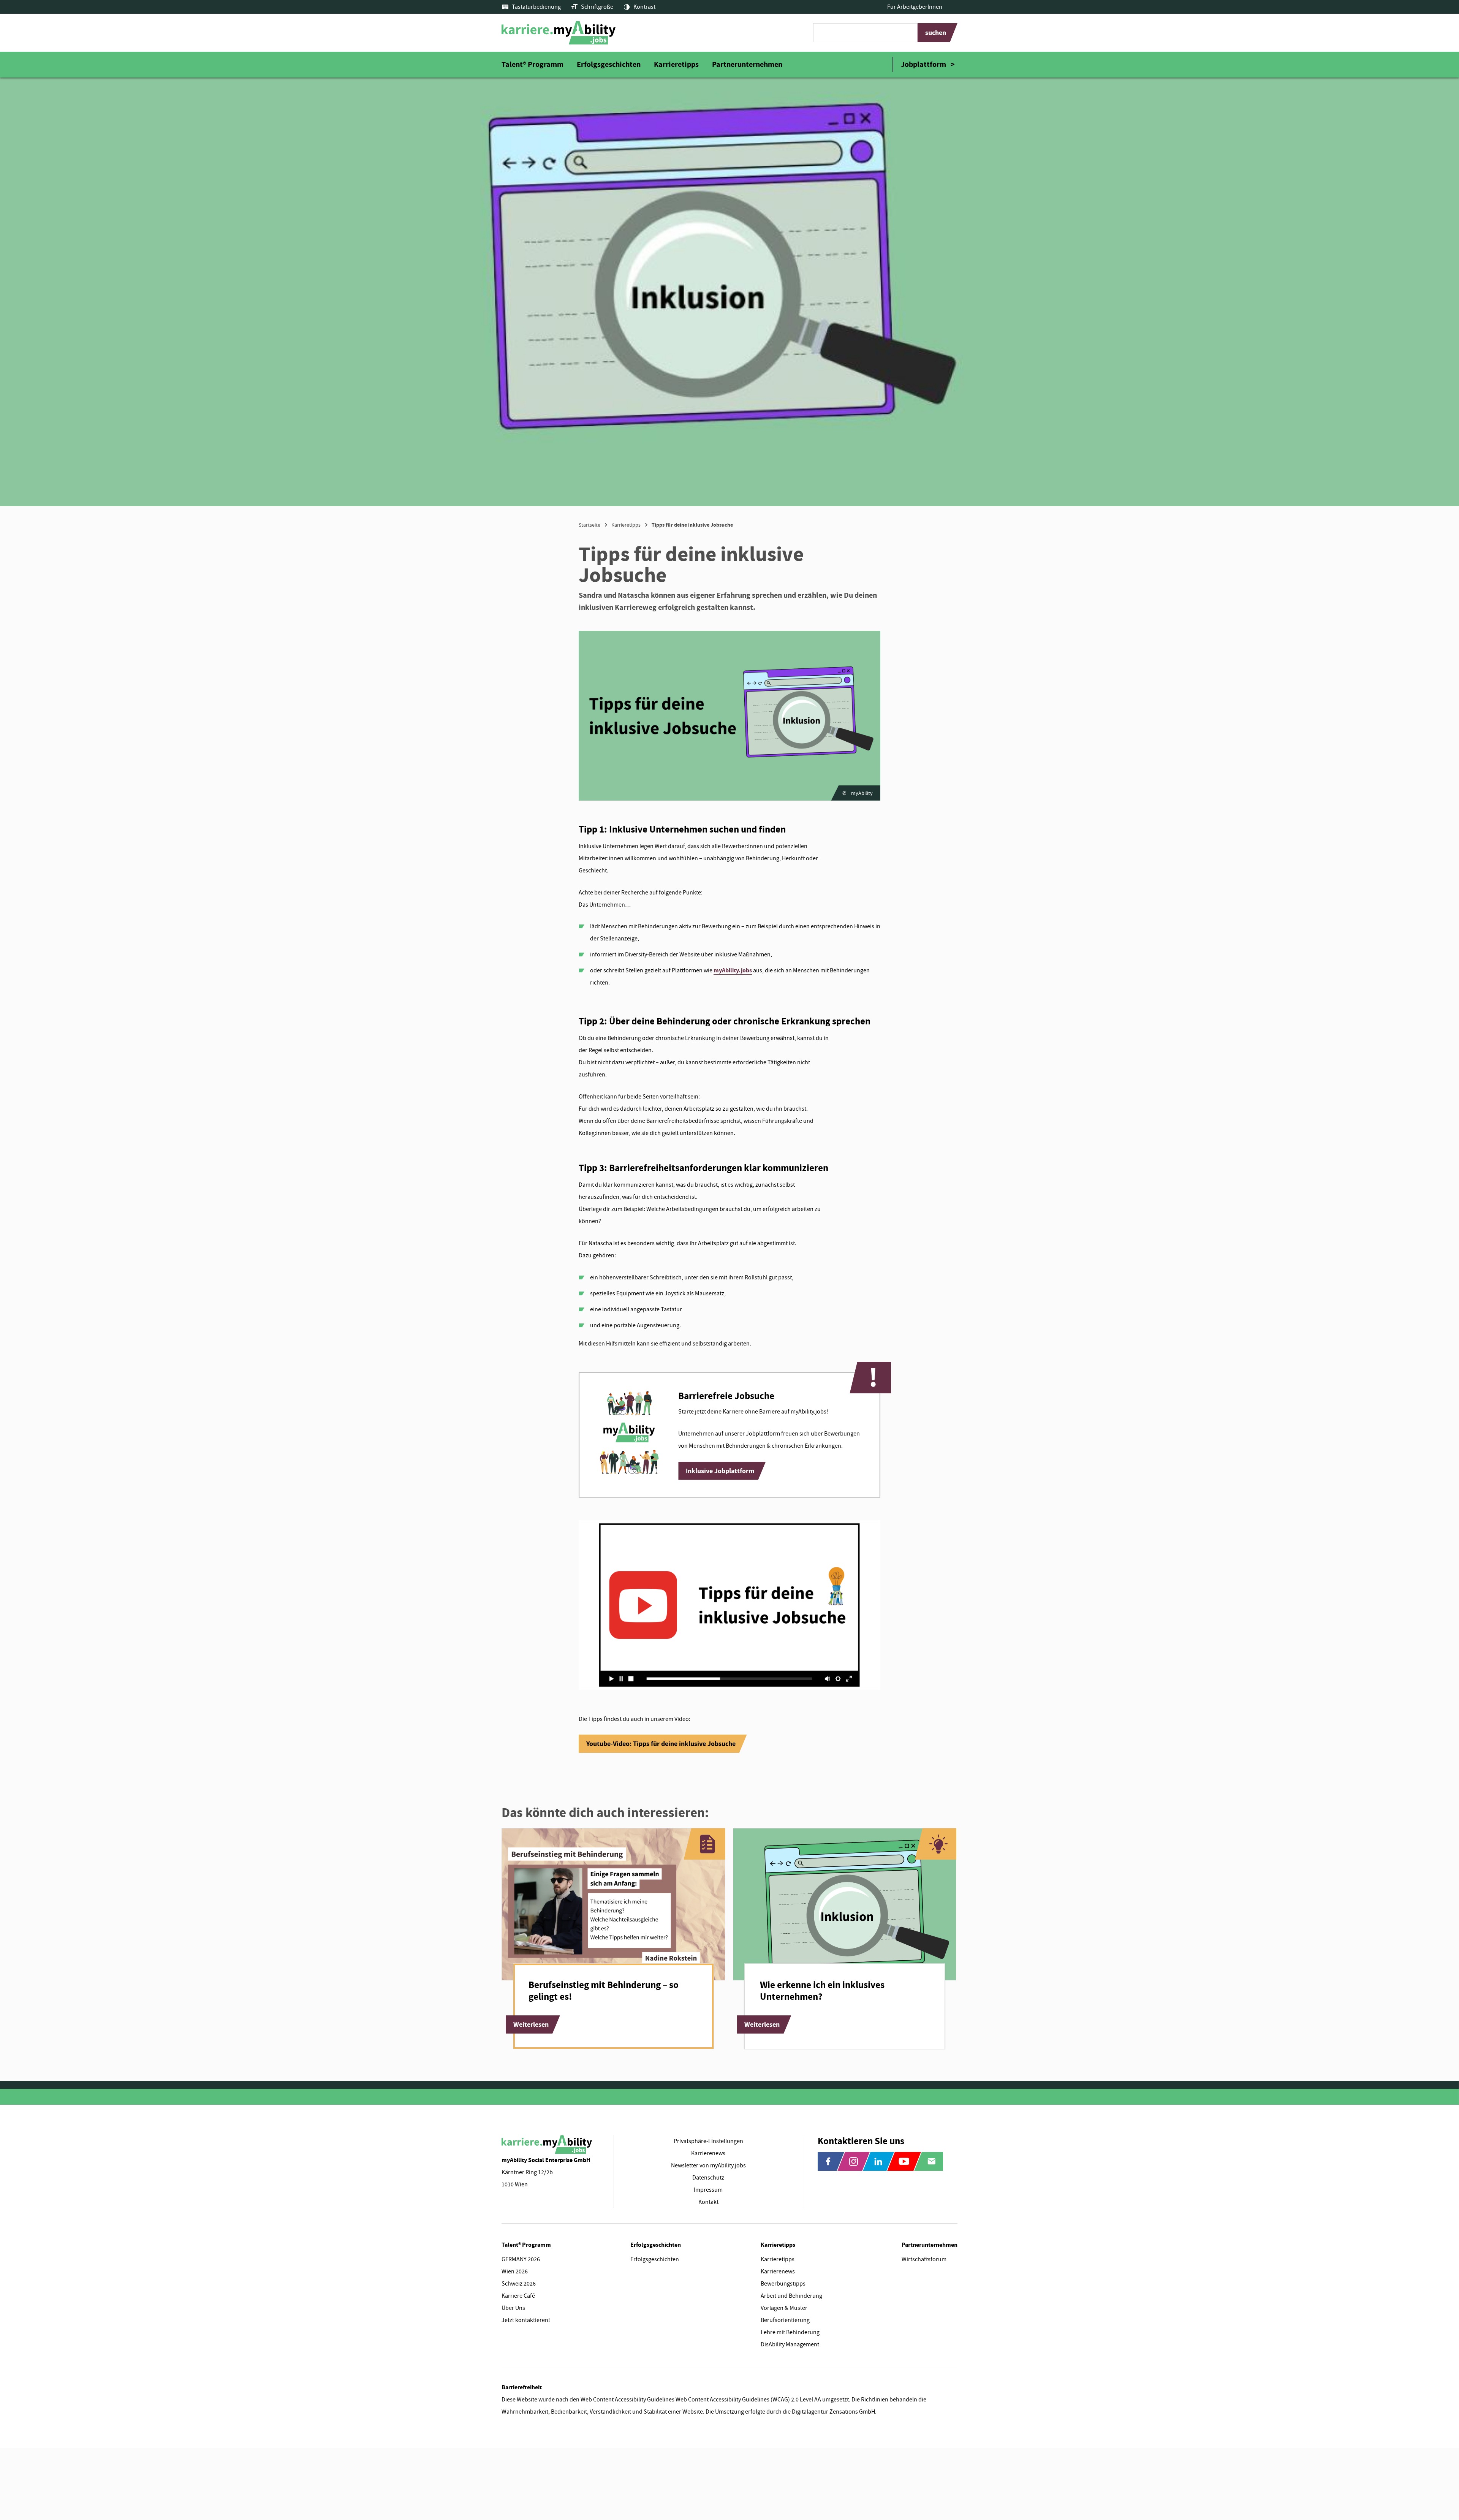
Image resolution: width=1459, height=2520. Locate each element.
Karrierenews (778, 2271)
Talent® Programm (532, 64)
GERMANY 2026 (521, 2259)
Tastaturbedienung (536, 7)
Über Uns (513, 2308)
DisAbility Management (790, 2344)
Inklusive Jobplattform (720, 1471)
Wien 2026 (515, 2271)
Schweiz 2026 (519, 2284)
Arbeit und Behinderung (791, 2296)
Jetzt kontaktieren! (526, 2320)
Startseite (589, 525)
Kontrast (644, 7)
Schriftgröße (597, 7)
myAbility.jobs (733, 970)
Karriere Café (518, 2296)
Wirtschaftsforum (924, 2259)
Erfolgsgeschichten (609, 64)
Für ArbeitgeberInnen (915, 7)
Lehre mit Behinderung (790, 2332)
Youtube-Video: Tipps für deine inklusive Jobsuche (661, 1744)
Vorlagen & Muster (784, 2308)
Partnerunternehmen (747, 64)
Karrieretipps (676, 64)
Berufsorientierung (785, 2320)
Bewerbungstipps (783, 2284)
